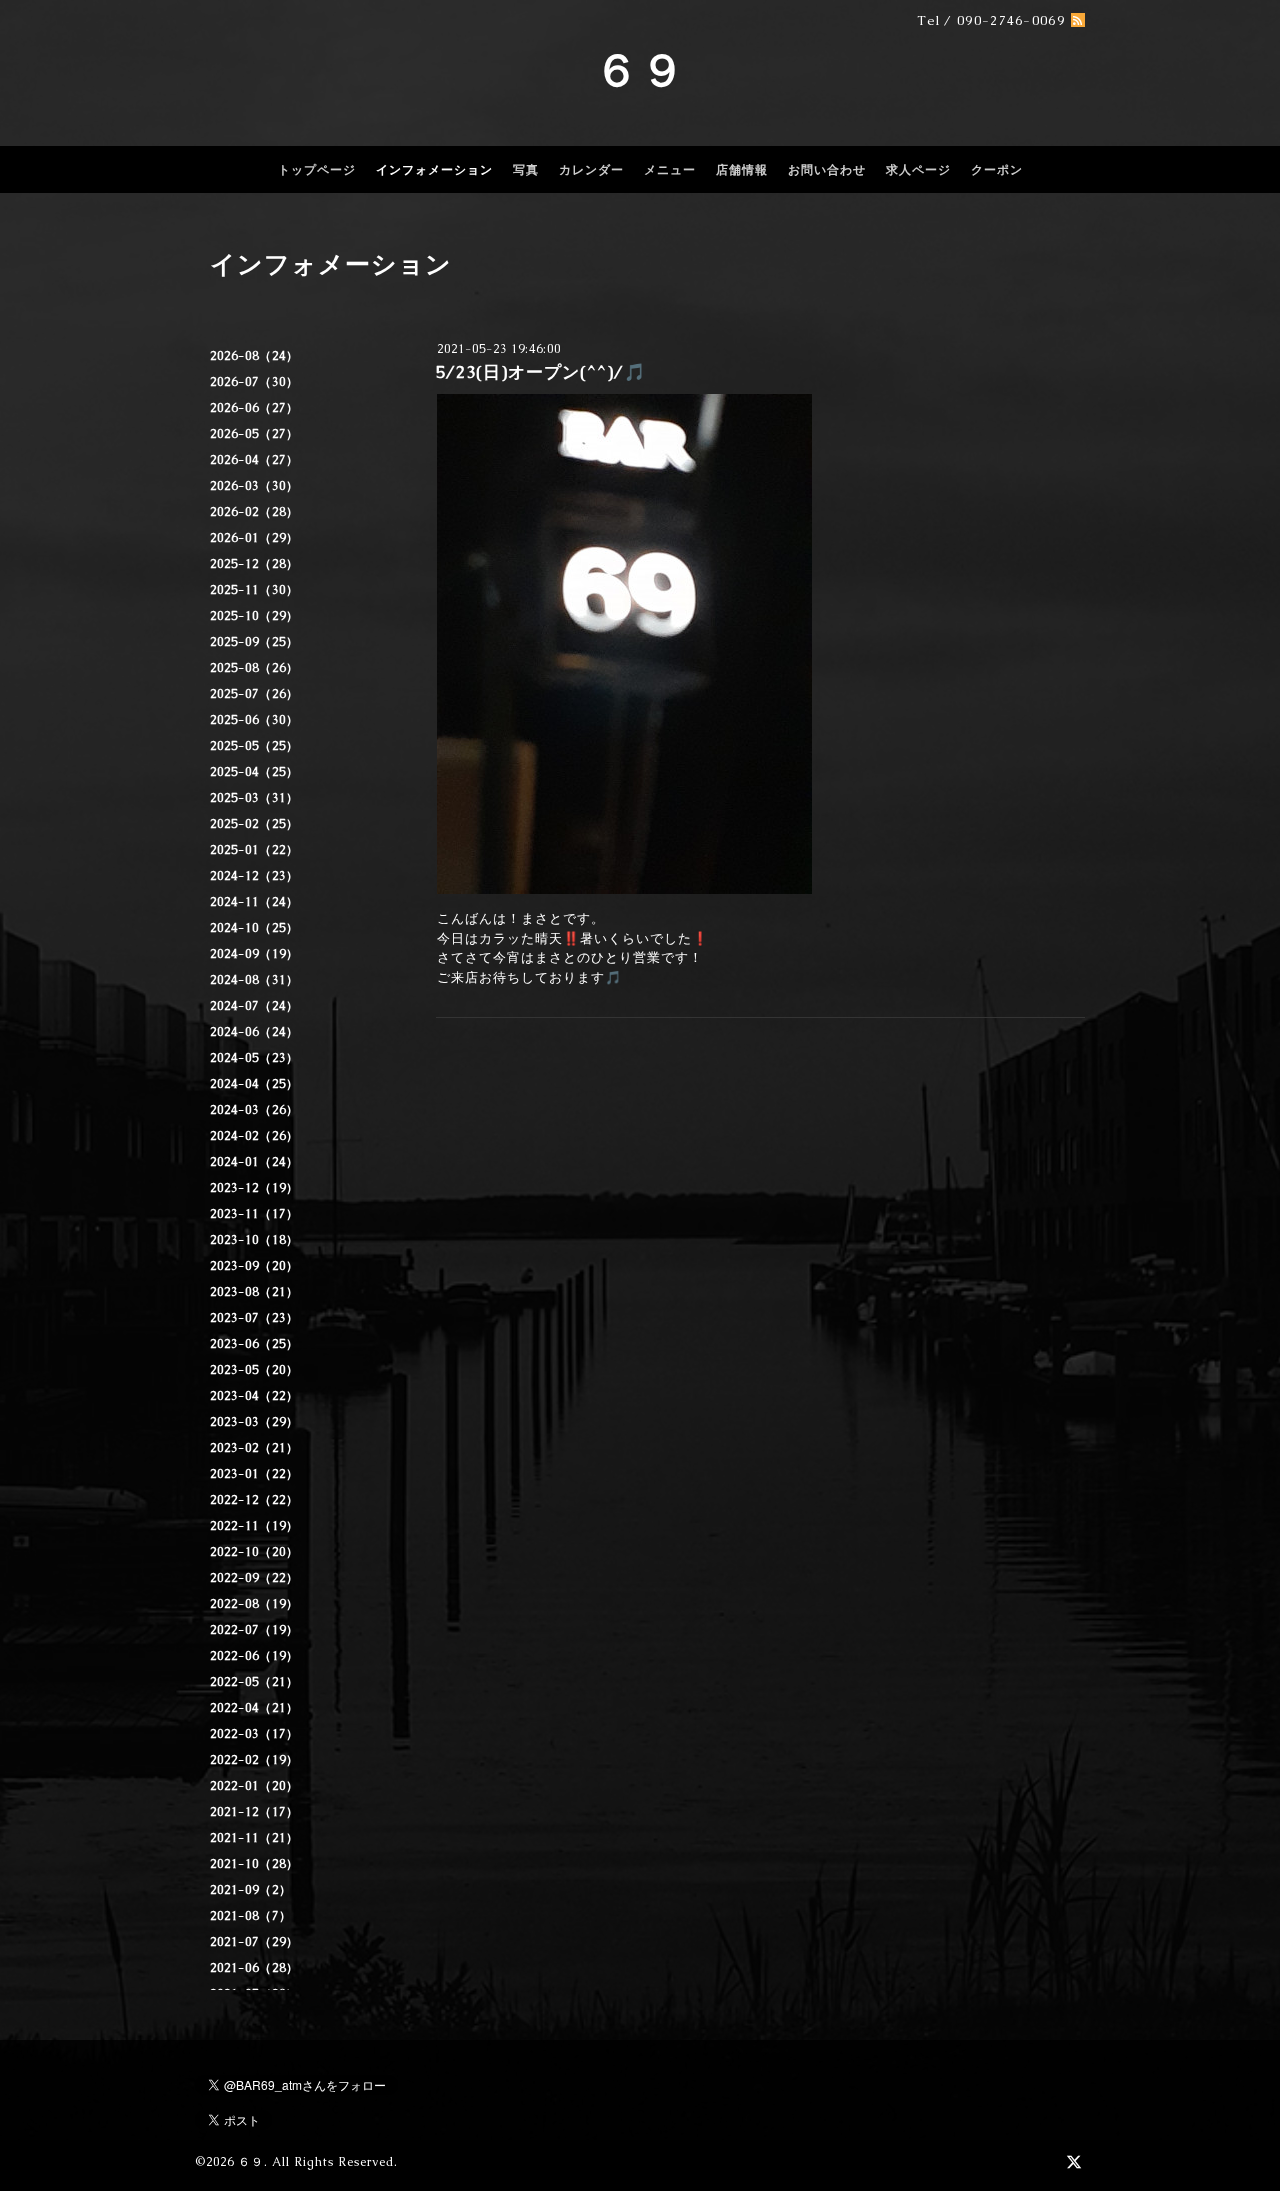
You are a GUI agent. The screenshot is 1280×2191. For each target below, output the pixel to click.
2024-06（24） (254, 1032)
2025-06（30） (254, 720)
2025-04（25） (254, 772)
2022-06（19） (254, 1656)
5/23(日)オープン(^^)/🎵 (541, 372)
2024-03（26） (254, 1110)
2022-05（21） (254, 1682)
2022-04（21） (254, 1708)
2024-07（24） (254, 1006)
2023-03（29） (254, 1422)
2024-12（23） (254, 876)
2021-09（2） (251, 1890)
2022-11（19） (254, 1526)
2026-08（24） (254, 356)
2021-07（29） (254, 1942)
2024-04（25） (254, 1084)
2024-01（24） (254, 1162)
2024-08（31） (254, 980)
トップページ (317, 170)
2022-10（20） (254, 1552)
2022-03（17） (254, 1734)
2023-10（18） (254, 1240)
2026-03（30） (254, 486)
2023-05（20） (254, 1370)
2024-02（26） (254, 1136)
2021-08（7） (251, 1916)
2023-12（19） (254, 1188)
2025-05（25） (254, 746)
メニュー (670, 170)
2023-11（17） (254, 1214)
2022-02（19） (254, 1760)
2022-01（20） (254, 1786)
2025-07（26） (254, 694)
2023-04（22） (254, 1396)
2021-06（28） (254, 1968)
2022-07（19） (254, 1630)
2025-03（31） (254, 798)
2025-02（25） (254, 824)
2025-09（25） (254, 642)
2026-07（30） (254, 382)
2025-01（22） (254, 850)
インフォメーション (434, 170)
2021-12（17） (254, 1812)
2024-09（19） (254, 954)
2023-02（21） (254, 1448)
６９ (640, 70)
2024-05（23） (254, 1058)
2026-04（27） (254, 460)
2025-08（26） (254, 668)
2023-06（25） (254, 1344)
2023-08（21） (254, 1292)
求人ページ (918, 170)
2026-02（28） (254, 512)
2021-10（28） (254, 1864)
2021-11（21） (254, 1838)
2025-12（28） (254, 564)
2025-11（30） (254, 590)
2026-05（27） (254, 434)
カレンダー (591, 170)
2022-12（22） (254, 1500)
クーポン (997, 170)
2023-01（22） (254, 1474)
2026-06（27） (254, 408)
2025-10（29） (254, 616)
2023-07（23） (254, 1318)
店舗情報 (742, 170)
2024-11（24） (254, 902)
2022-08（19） (254, 1604)
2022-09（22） (254, 1578)
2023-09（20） (254, 1266)
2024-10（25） (254, 928)
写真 (526, 170)
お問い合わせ (827, 170)
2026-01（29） (254, 538)
